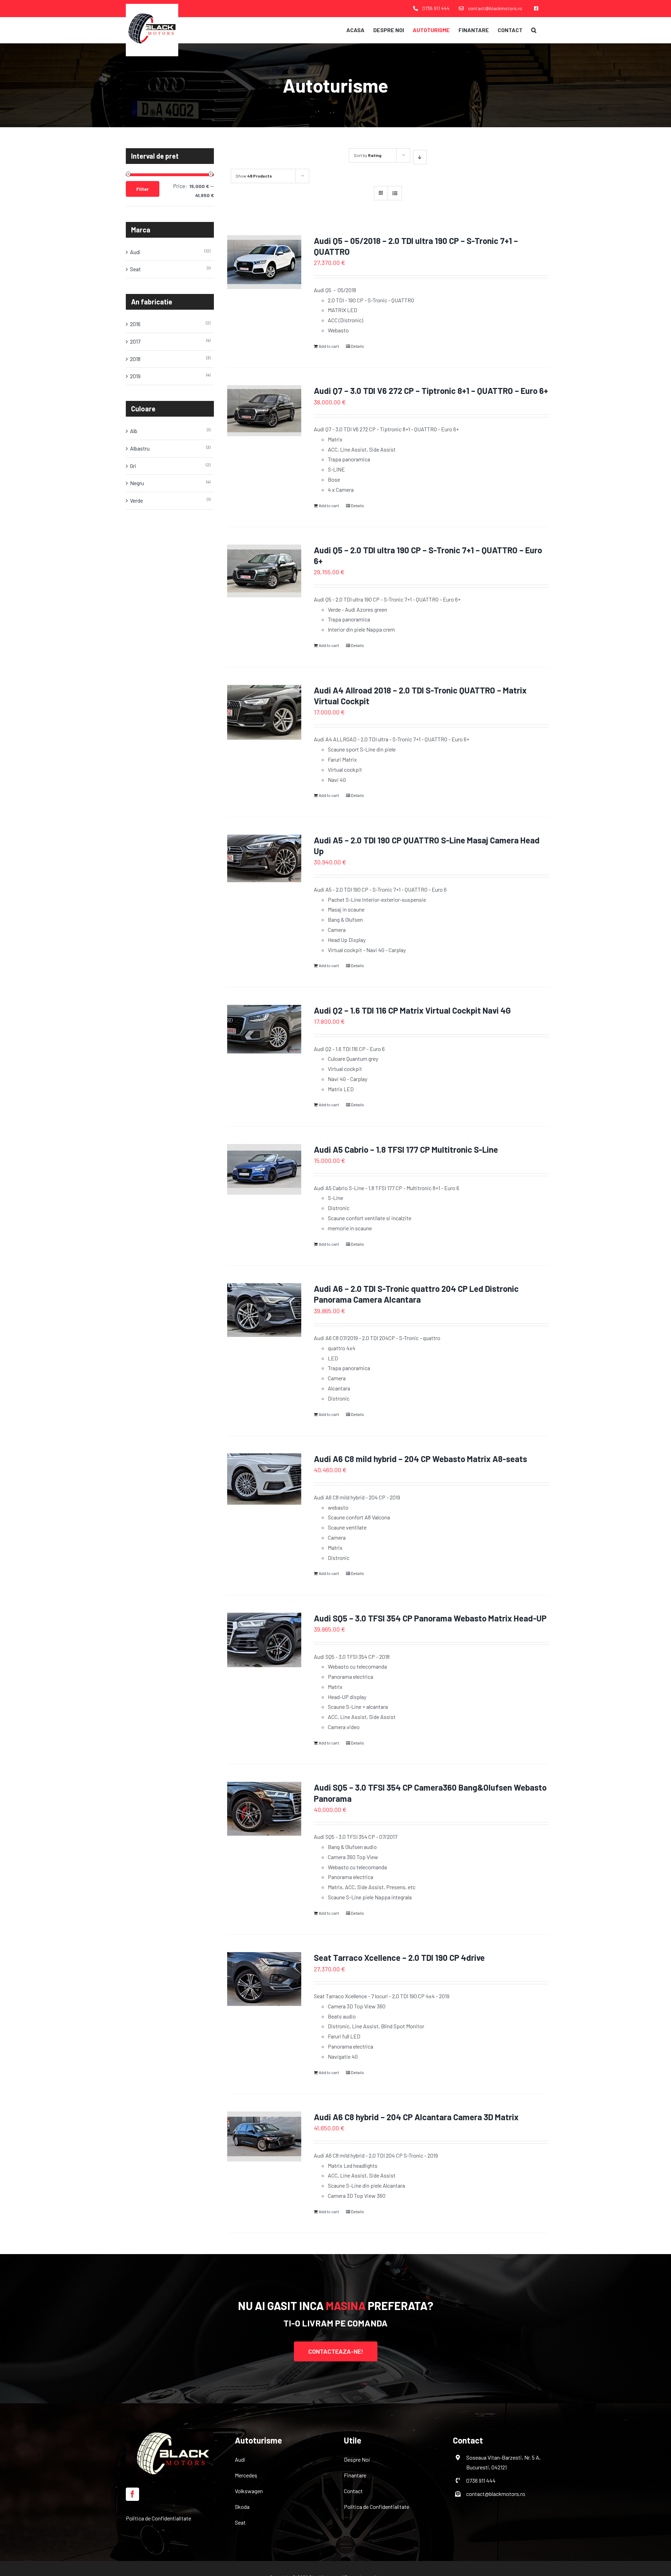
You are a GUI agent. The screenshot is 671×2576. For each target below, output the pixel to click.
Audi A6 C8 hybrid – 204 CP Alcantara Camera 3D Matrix (416, 2117)
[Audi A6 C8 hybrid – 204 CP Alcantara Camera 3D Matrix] (264, 2136)
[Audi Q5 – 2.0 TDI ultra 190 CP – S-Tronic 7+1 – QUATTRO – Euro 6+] (264, 571)
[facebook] (132, 2494)
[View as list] (395, 193)
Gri (133, 466)
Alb (134, 431)
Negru (137, 483)
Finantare (355, 2475)
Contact (353, 2491)
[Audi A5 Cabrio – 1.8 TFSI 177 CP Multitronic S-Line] (264, 1169)
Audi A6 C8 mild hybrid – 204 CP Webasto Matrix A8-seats (420, 1459)
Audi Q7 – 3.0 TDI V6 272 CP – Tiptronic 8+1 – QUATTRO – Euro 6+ (431, 391)
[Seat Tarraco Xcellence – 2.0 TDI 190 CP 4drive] (264, 1979)
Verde (136, 500)
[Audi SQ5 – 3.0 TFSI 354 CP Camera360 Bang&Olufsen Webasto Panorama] (264, 1809)
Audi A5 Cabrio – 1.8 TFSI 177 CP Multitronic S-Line (406, 1149)
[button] (534, 30)
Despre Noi (357, 2459)
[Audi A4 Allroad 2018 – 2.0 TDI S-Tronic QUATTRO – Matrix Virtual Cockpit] (264, 713)
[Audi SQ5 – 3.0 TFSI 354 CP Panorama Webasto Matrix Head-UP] (264, 1640)
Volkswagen (249, 2491)
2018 (135, 359)
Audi (135, 252)
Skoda (242, 2507)
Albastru (140, 448)
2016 (135, 324)
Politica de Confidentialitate (158, 2518)
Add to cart (329, 346)
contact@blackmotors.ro (496, 2494)
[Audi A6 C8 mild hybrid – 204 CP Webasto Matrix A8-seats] (264, 1479)
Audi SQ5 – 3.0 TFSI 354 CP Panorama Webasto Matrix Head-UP (430, 1618)
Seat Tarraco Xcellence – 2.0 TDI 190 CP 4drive (399, 1958)
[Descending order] (420, 157)
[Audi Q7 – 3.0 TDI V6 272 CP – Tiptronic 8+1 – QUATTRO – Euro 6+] (264, 411)
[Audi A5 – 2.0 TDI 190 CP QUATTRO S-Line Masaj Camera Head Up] (264, 858)
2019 (135, 376)
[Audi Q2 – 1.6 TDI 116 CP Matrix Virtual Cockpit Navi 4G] (264, 1029)
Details (358, 346)
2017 (135, 341)
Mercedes (246, 2475)
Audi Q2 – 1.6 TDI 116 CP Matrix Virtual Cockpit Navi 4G (412, 1010)
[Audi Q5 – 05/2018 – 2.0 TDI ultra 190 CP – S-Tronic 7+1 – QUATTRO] (264, 262)
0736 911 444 (481, 2480)
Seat (135, 269)
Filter (143, 189)
